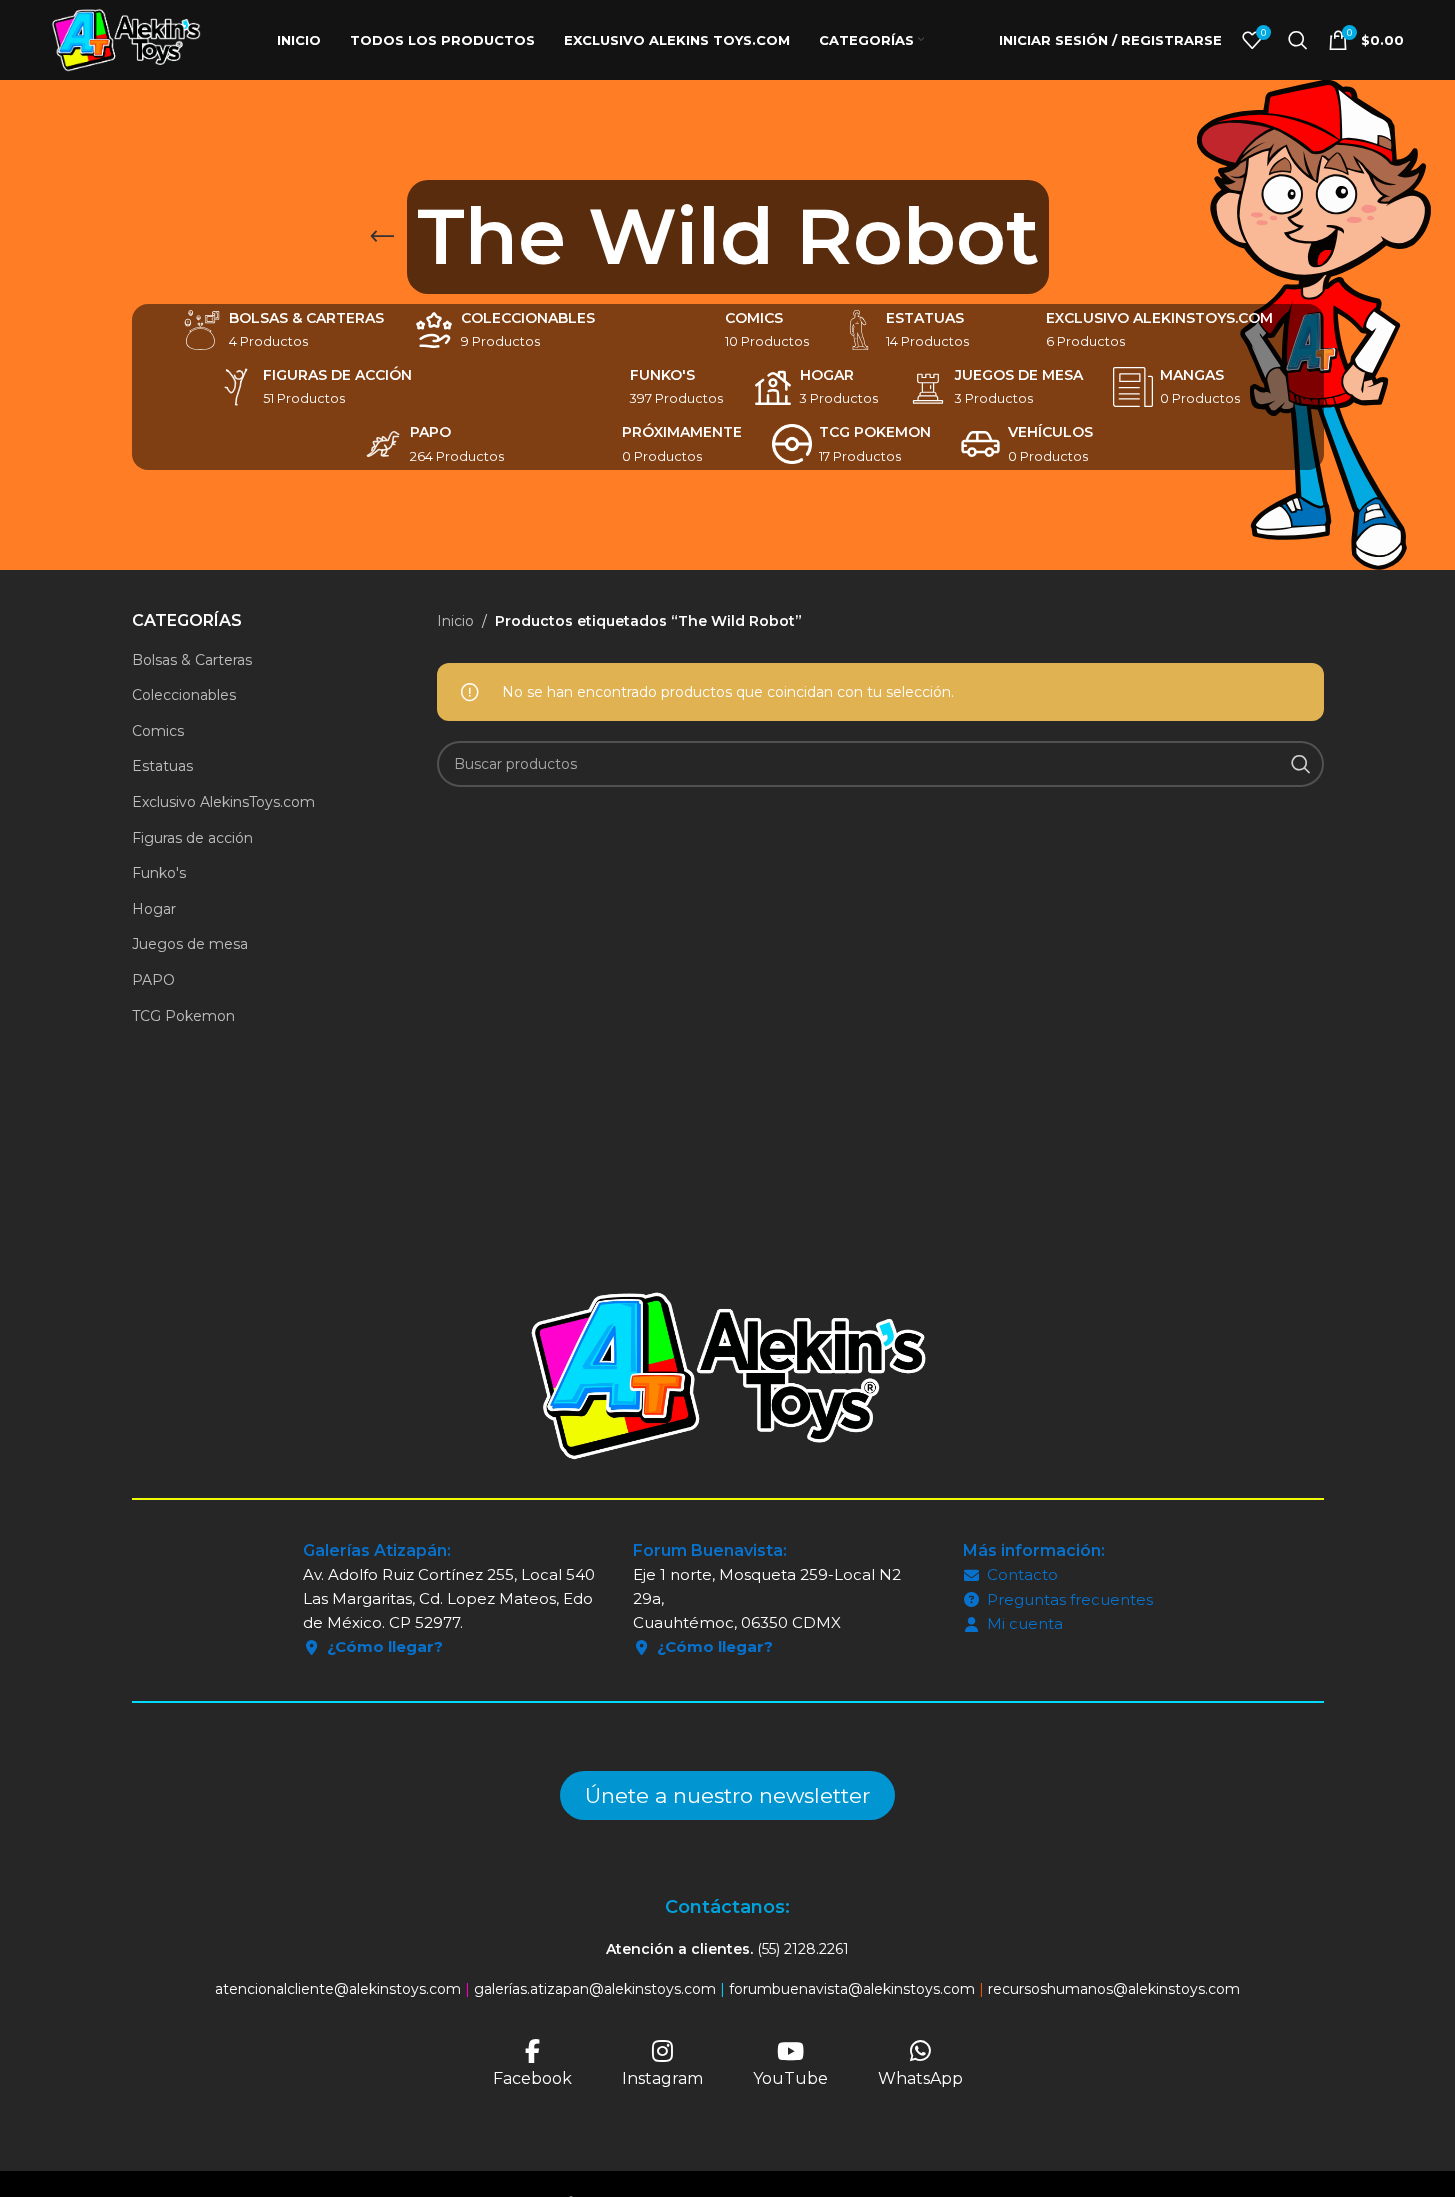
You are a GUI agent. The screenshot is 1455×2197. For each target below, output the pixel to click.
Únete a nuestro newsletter (727, 1795)
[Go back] (382, 237)
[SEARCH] (1301, 764)
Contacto (1022, 1574)
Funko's (159, 873)
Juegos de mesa (190, 944)
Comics (158, 731)
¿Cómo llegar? (385, 1646)
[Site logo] (126, 39)
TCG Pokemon (183, 1016)
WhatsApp (920, 2078)
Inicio (455, 621)
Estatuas (162, 766)
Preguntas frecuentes (1070, 1599)
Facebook (532, 2078)
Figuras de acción (192, 838)
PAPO (153, 980)
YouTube (790, 2078)
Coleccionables (184, 695)
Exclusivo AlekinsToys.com (223, 802)
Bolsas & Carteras (192, 660)
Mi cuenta (1025, 1623)
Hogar (154, 909)
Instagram (662, 2078)
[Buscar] (1298, 40)
